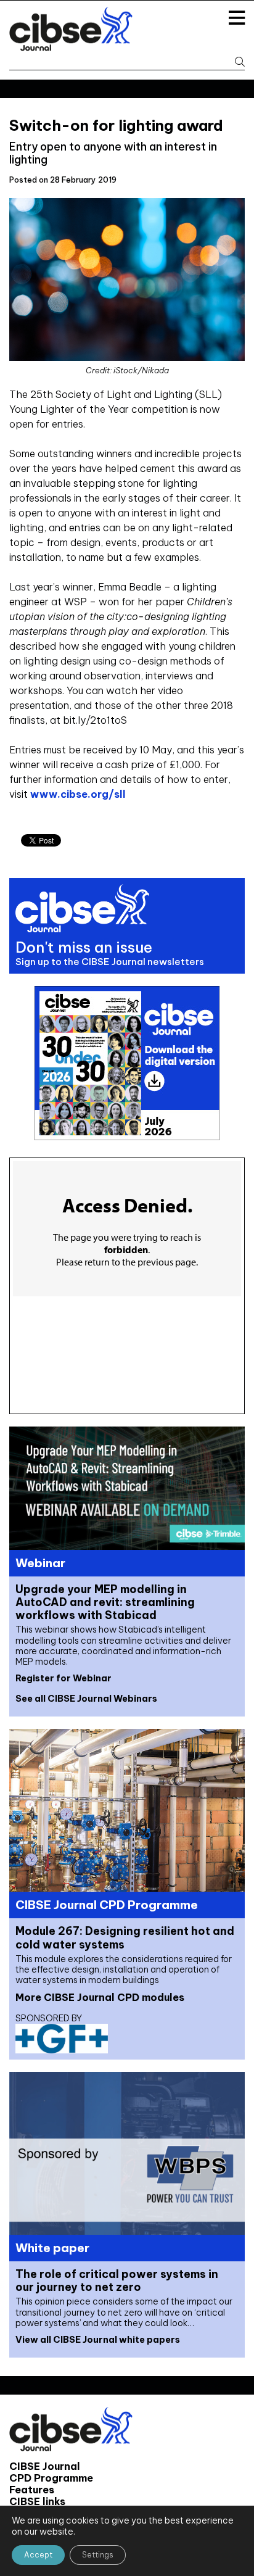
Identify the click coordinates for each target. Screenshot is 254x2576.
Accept (38, 2555)
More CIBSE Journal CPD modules (100, 1997)
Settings (98, 2555)
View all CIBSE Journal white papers (98, 2340)
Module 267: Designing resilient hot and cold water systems (125, 1937)
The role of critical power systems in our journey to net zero (117, 2280)
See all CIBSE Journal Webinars (86, 1699)
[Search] (235, 62)
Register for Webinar (63, 1678)
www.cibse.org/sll (78, 794)
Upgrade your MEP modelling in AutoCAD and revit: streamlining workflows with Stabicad (105, 1602)
